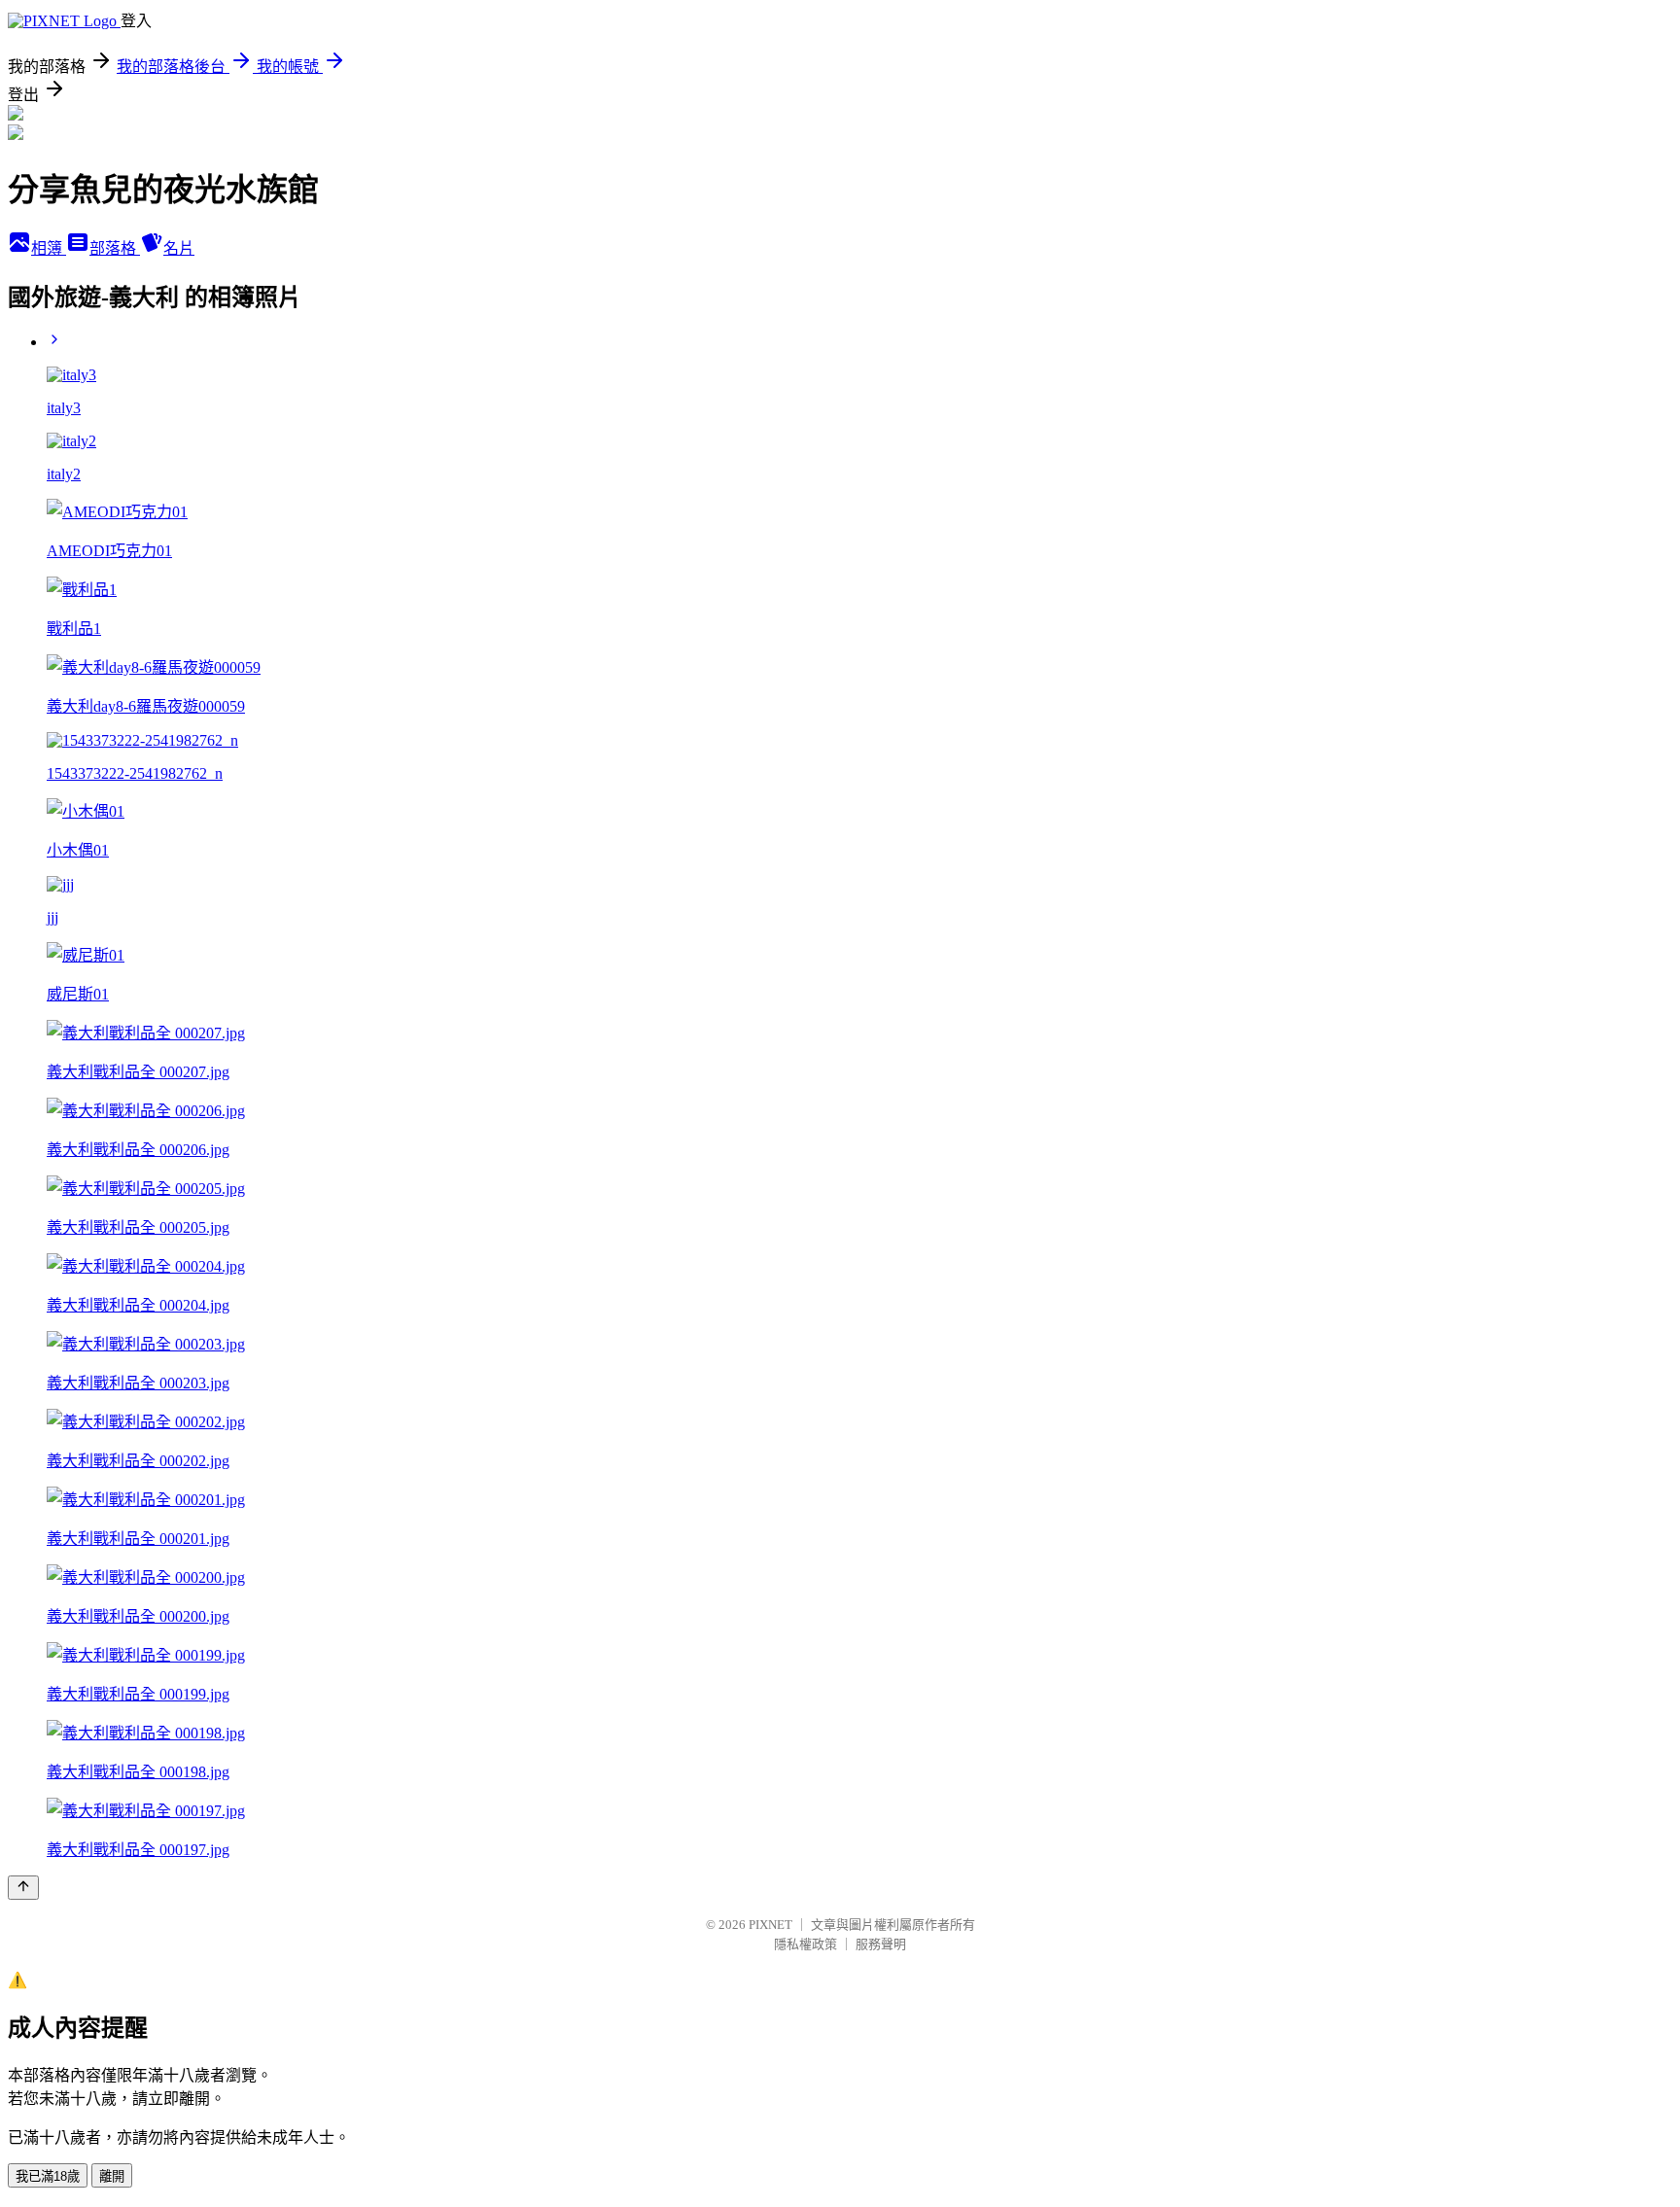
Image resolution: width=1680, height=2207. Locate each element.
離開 (112, 2176)
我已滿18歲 (48, 2176)
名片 (179, 248)
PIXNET (770, 1925)
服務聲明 (881, 1944)
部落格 (115, 248)
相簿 (49, 248)
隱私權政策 (805, 1944)
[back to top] (23, 1888)
